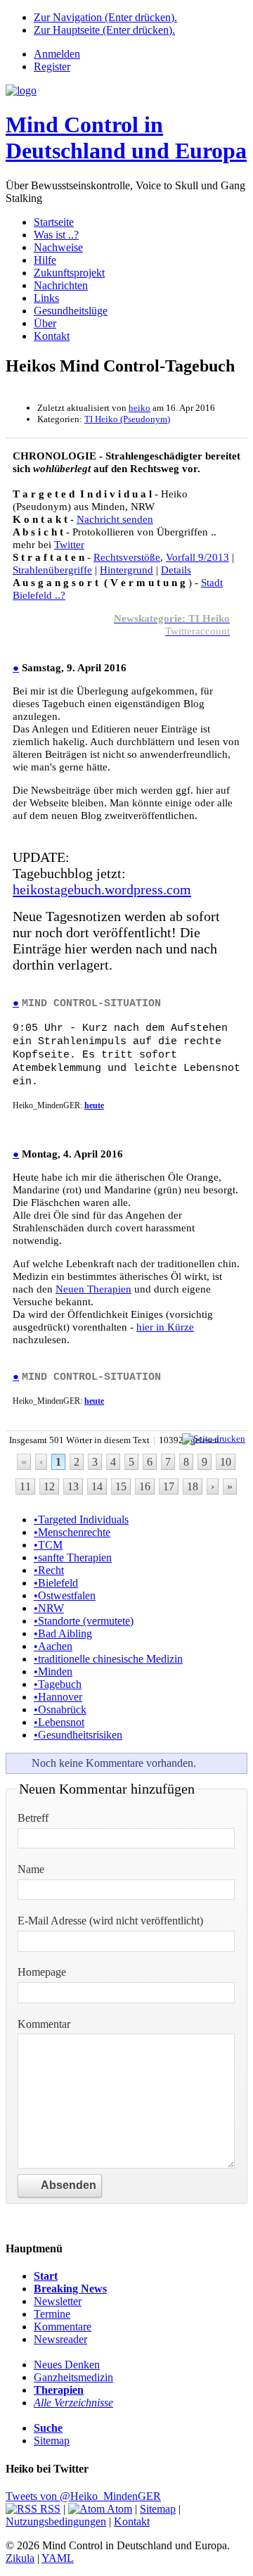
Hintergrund (126, 570)
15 (121, 1486)
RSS (49, 2509)
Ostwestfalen (65, 1595)
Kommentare (63, 2327)
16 (145, 1486)
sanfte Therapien (73, 1557)
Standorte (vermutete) (84, 1621)
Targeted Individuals (81, 1519)
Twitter (69, 544)
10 (226, 1462)
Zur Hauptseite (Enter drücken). (104, 30)
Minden (53, 1671)
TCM (48, 1545)
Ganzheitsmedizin (73, 2377)
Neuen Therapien (93, 1289)
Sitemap (52, 2441)
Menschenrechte (72, 1532)
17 (169, 1486)
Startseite (54, 222)
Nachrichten (61, 285)
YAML (58, 2558)
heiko (140, 408)
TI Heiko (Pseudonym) (127, 419)
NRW (49, 1608)
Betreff (33, 1818)
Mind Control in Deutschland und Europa (126, 138)
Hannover (58, 1697)
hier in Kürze (165, 1327)
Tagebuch (58, 1684)
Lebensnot (59, 1722)
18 (193, 1486)
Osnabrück (60, 1709)
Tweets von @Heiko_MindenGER (83, 2496)
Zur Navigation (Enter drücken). (105, 17)
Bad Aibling (63, 1633)
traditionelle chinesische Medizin (108, 1659)
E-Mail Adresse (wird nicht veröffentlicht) (110, 1921)
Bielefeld (56, 1583)
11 (25, 1486)
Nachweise (58, 247)
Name (31, 1869)
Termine (52, 2314)
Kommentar (44, 2024)
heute (94, 1105)
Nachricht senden (115, 519)
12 (49, 1486)
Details (176, 570)
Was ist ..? (56, 235)
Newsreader (60, 2339)
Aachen (53, 1646)
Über (45, 323)
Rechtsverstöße (127, 557)
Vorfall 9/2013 (197, 557)
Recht (49, 1570)
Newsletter (58, 2301)
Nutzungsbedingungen (56, 2521)
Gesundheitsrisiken (78, 1735)
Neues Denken (67, 2365)
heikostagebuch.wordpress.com (102, 889)
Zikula (20, 2558)
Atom (118, 2509)
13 (73, 1486)
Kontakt (52, 336)
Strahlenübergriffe (52, 570)
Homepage (42, 1972)
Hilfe (45, 260)
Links (46, 298)
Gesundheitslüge (71, 311)
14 (97, 1486)
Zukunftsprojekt (69, 273)
